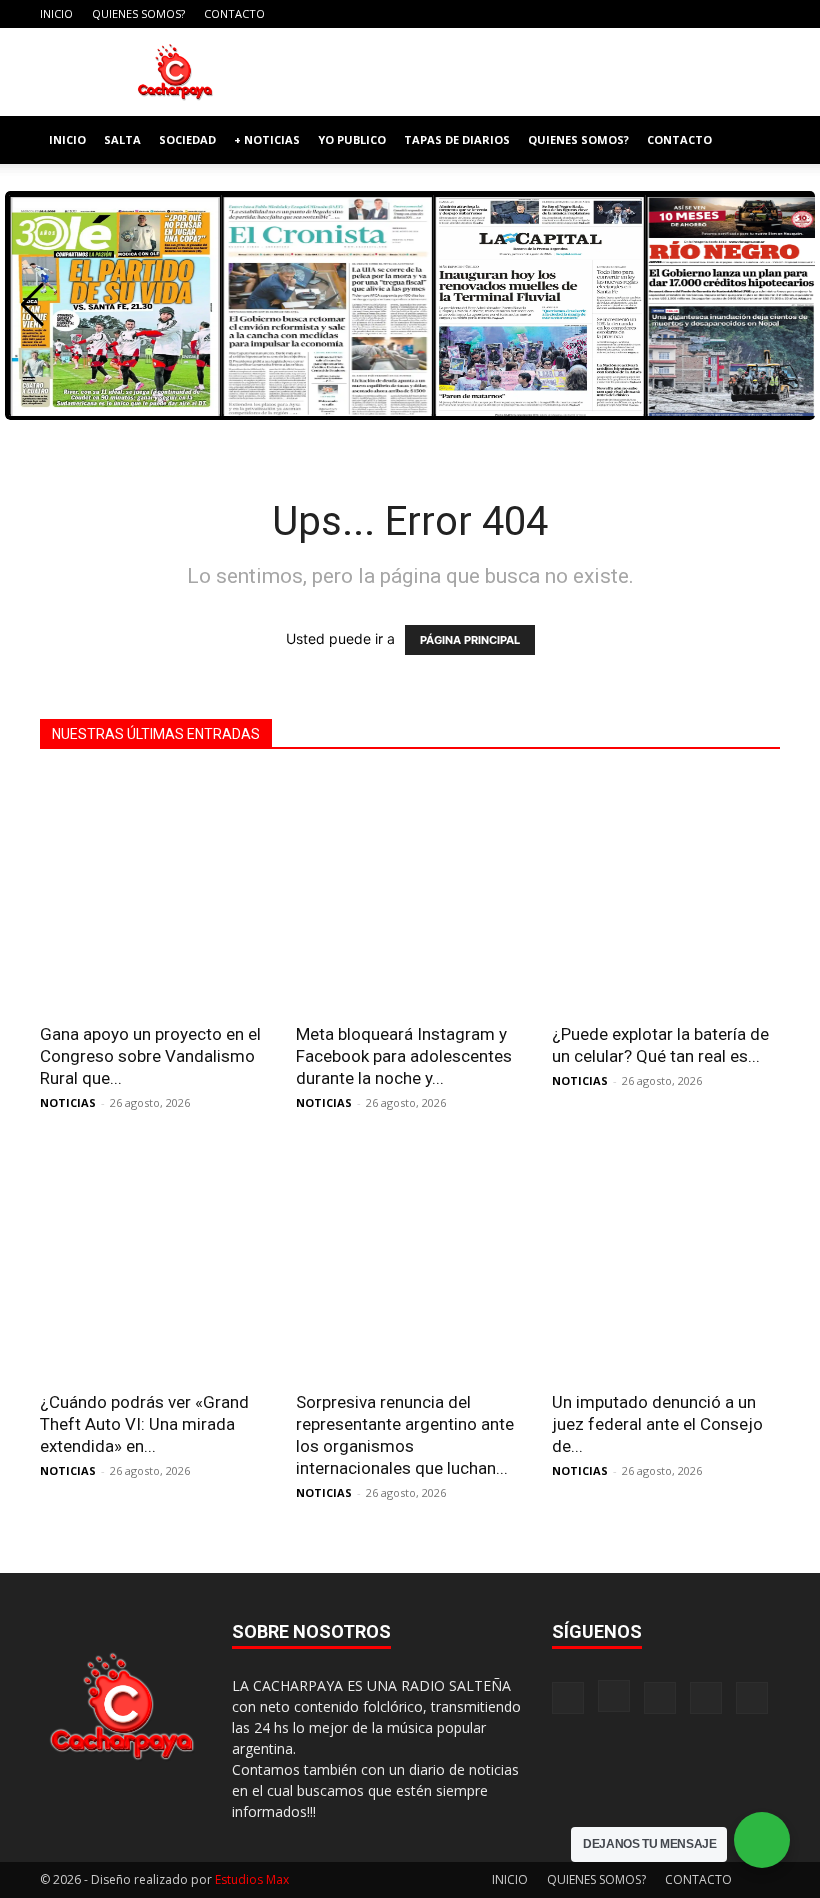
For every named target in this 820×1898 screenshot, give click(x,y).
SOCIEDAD (187, 139)
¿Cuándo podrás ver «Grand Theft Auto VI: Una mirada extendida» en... (144, 1424)
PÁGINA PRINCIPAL (470, 640)
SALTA (122, 139)
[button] (756, 140)
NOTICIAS (68, 1102)
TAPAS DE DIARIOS (457, 139)
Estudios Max (252, 1879)
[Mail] (699, 14)
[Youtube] (765, 14)
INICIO (56, 13)
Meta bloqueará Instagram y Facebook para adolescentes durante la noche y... (404, 1056)
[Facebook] (633, 14)
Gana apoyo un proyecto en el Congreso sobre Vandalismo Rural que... (150, 1056)
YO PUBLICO (352, 139)
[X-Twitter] (732, 14)
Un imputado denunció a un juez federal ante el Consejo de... (657, 1424)
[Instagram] (666, 14)
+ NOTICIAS (267, 139)
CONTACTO (234, 13)
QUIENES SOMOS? (138, 13)
